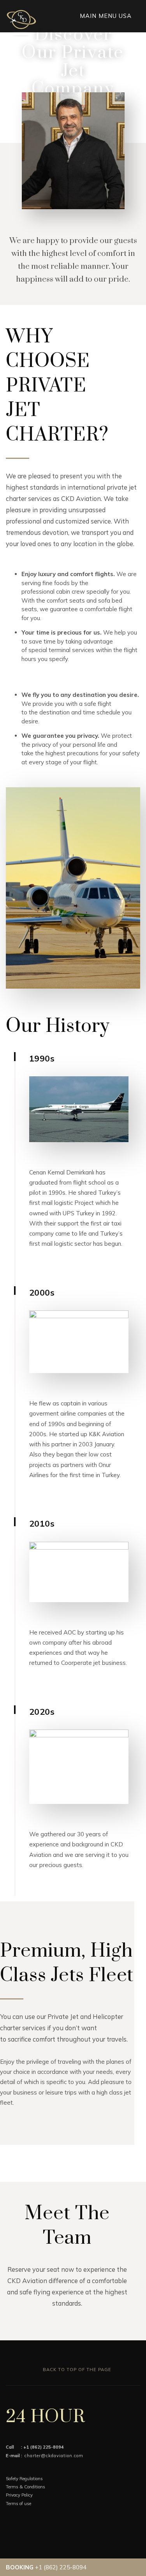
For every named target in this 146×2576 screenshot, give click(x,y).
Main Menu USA (107, 16)
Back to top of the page (76, 2370)
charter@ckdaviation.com (54, 2456)
